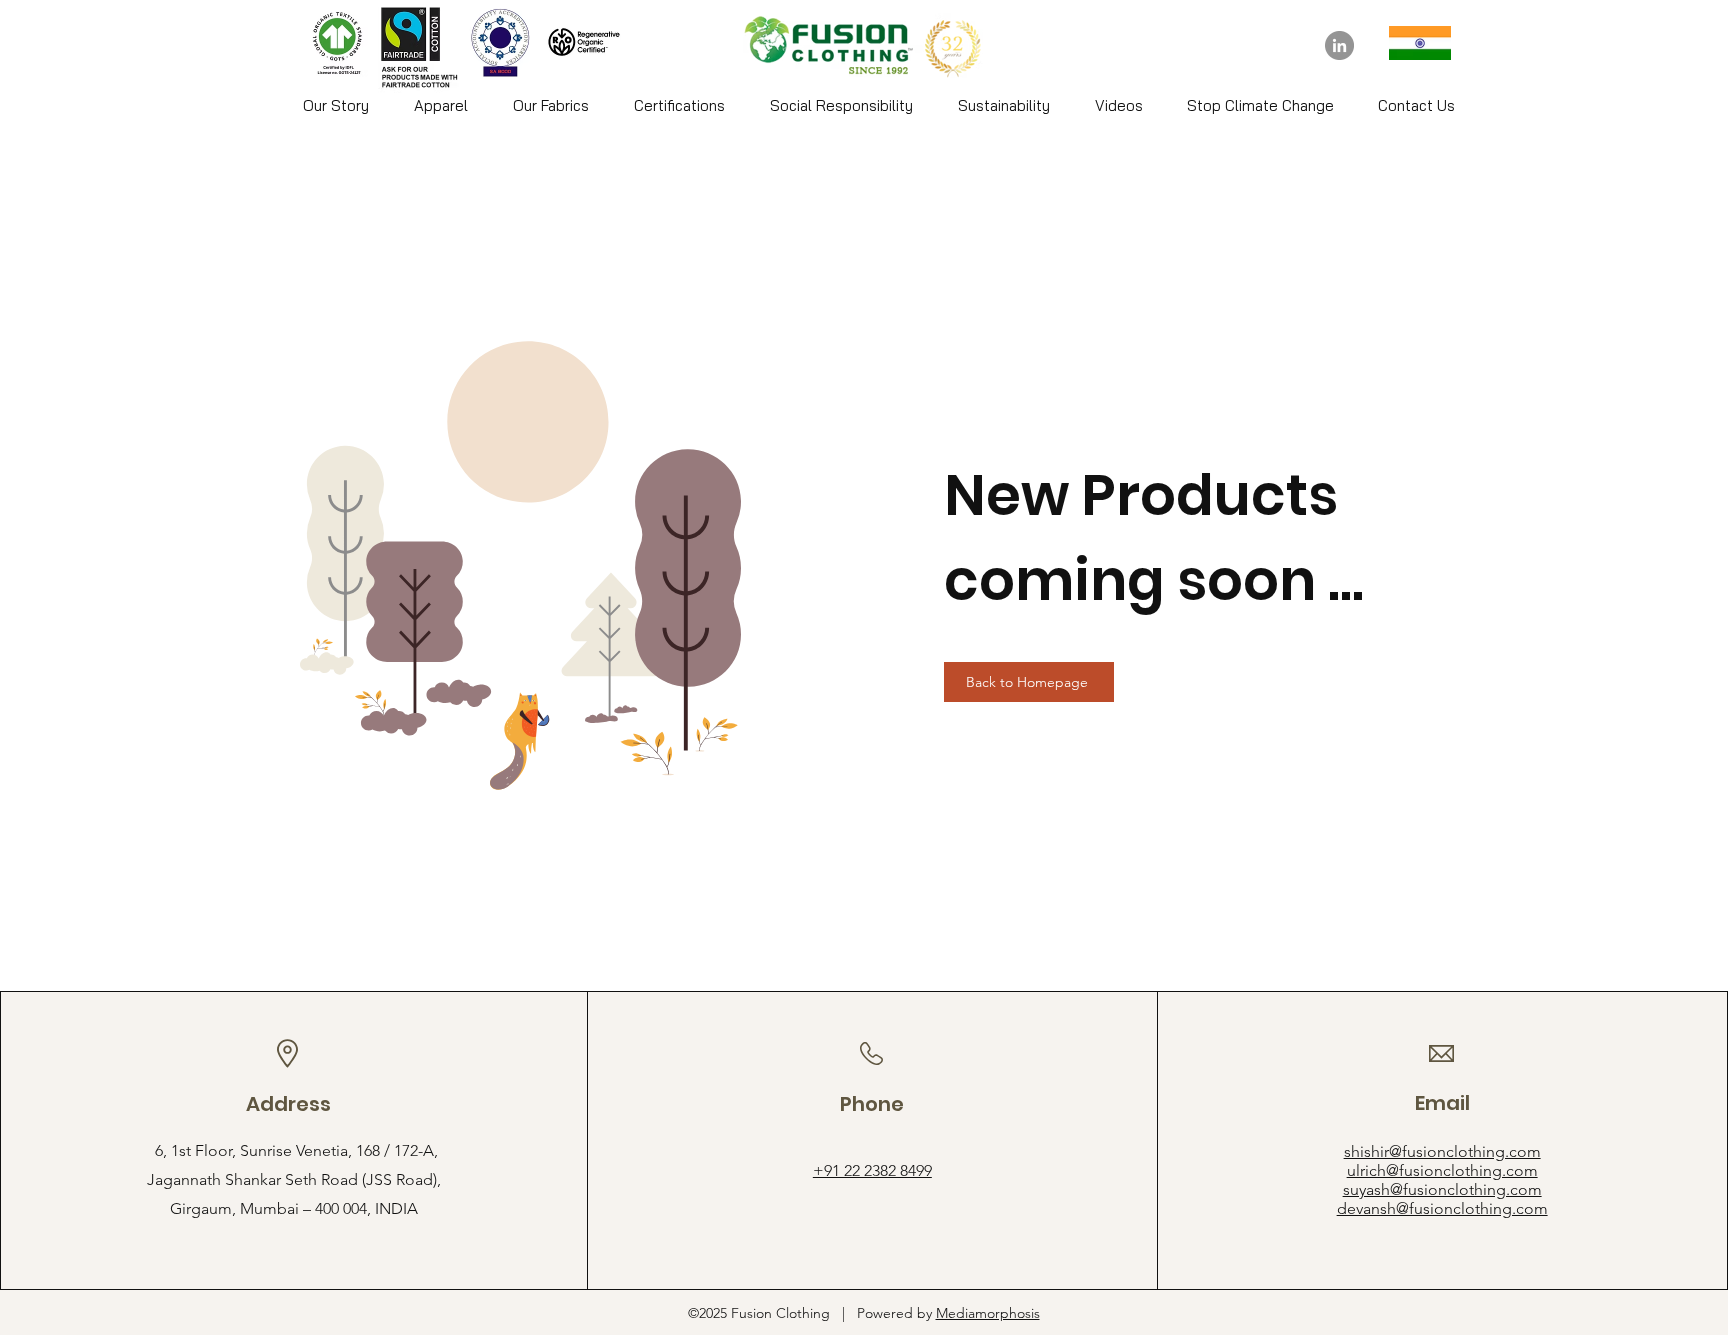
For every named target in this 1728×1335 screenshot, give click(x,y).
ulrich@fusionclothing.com (1442, 1170)
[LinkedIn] (1339, 45)
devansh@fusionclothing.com (1442, 1208)
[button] (440, 106)
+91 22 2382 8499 (872, 1170)
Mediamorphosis (988, 1313)
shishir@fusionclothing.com (1442, 1151)
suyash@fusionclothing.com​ (1442, 1189)
